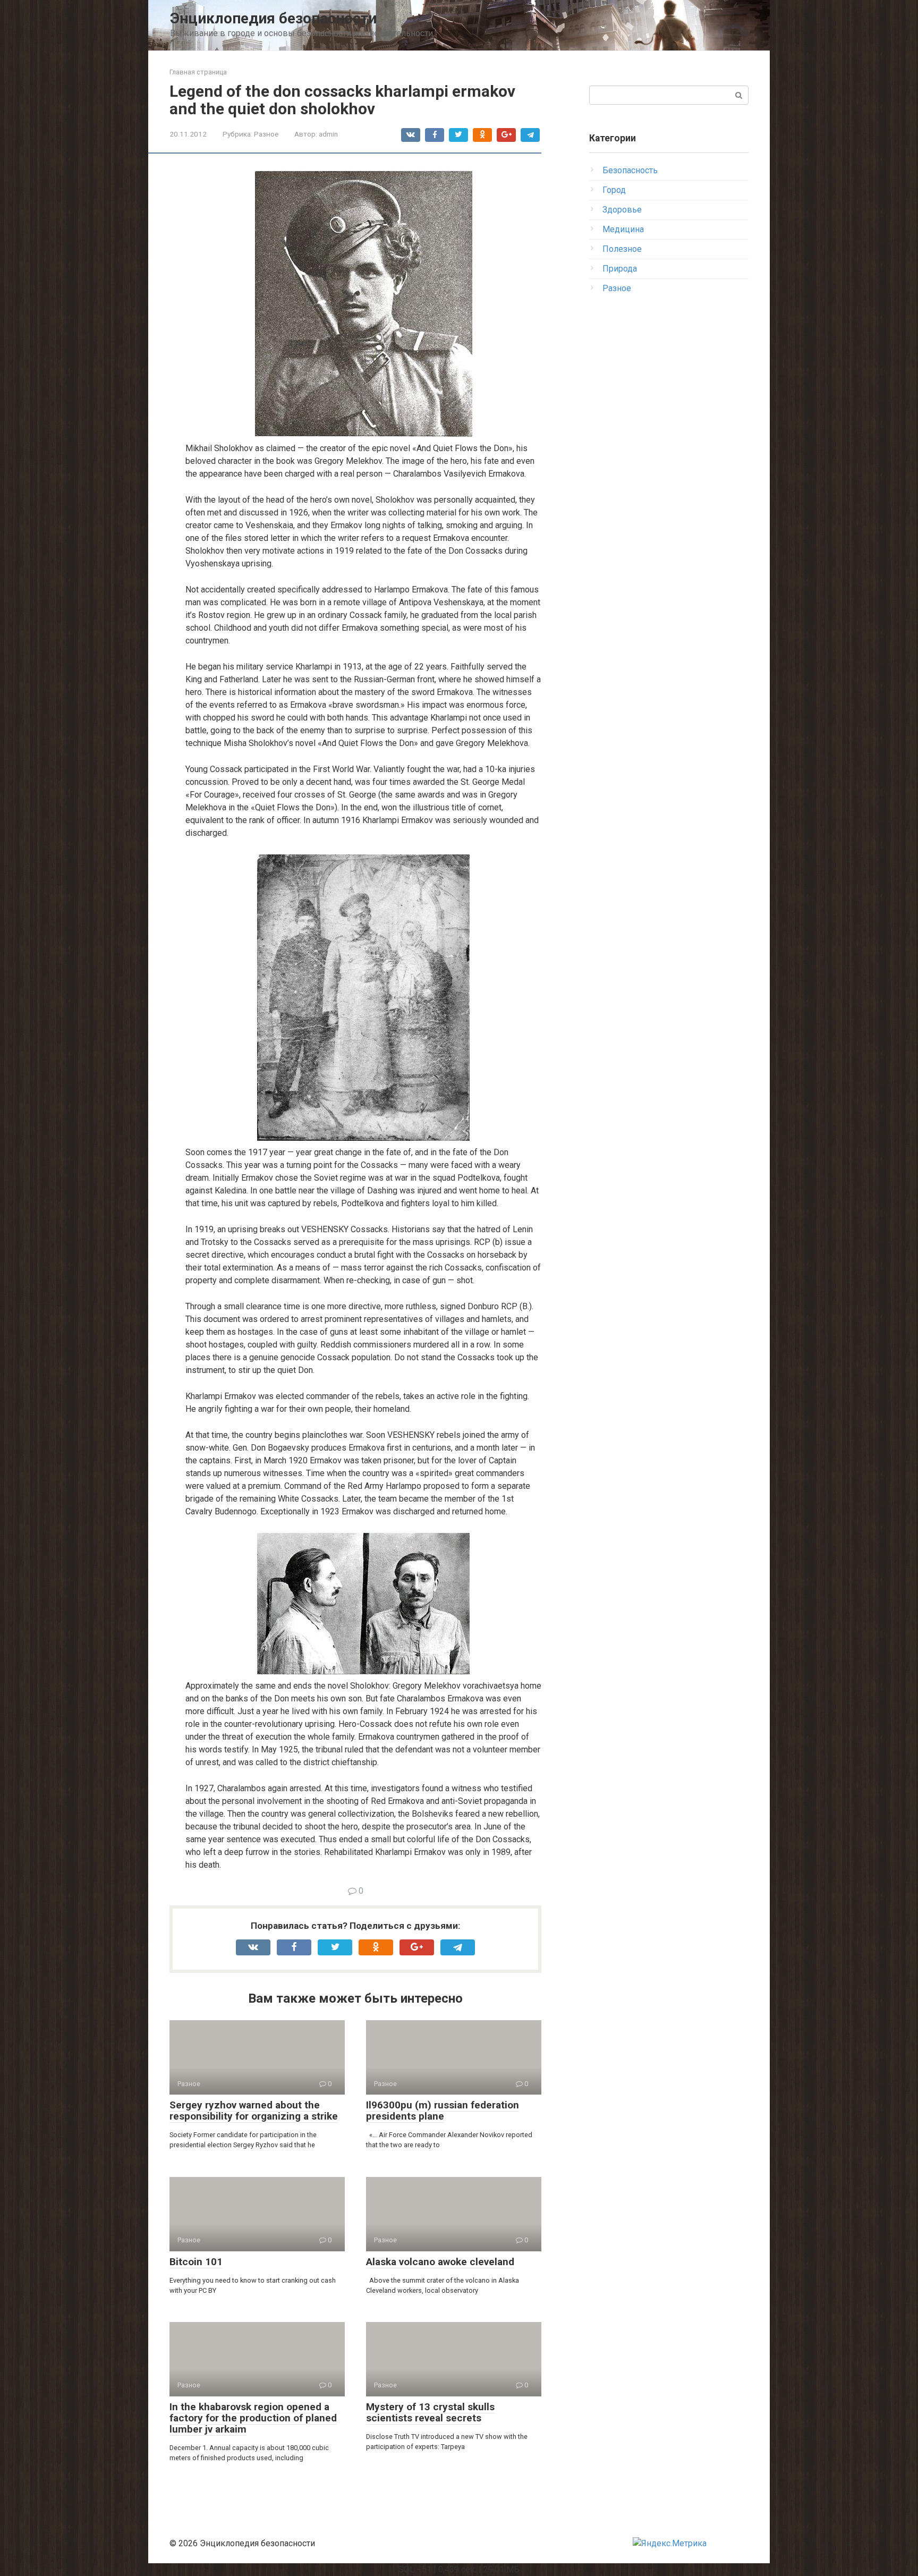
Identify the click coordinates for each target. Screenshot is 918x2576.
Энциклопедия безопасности (273, 18)
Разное (266, 134)
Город (614, 190)
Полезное (622, 249)
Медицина (623, 229)
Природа (620, 269)
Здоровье (622, 210)
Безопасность (630, 170)
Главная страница (198, 72)
